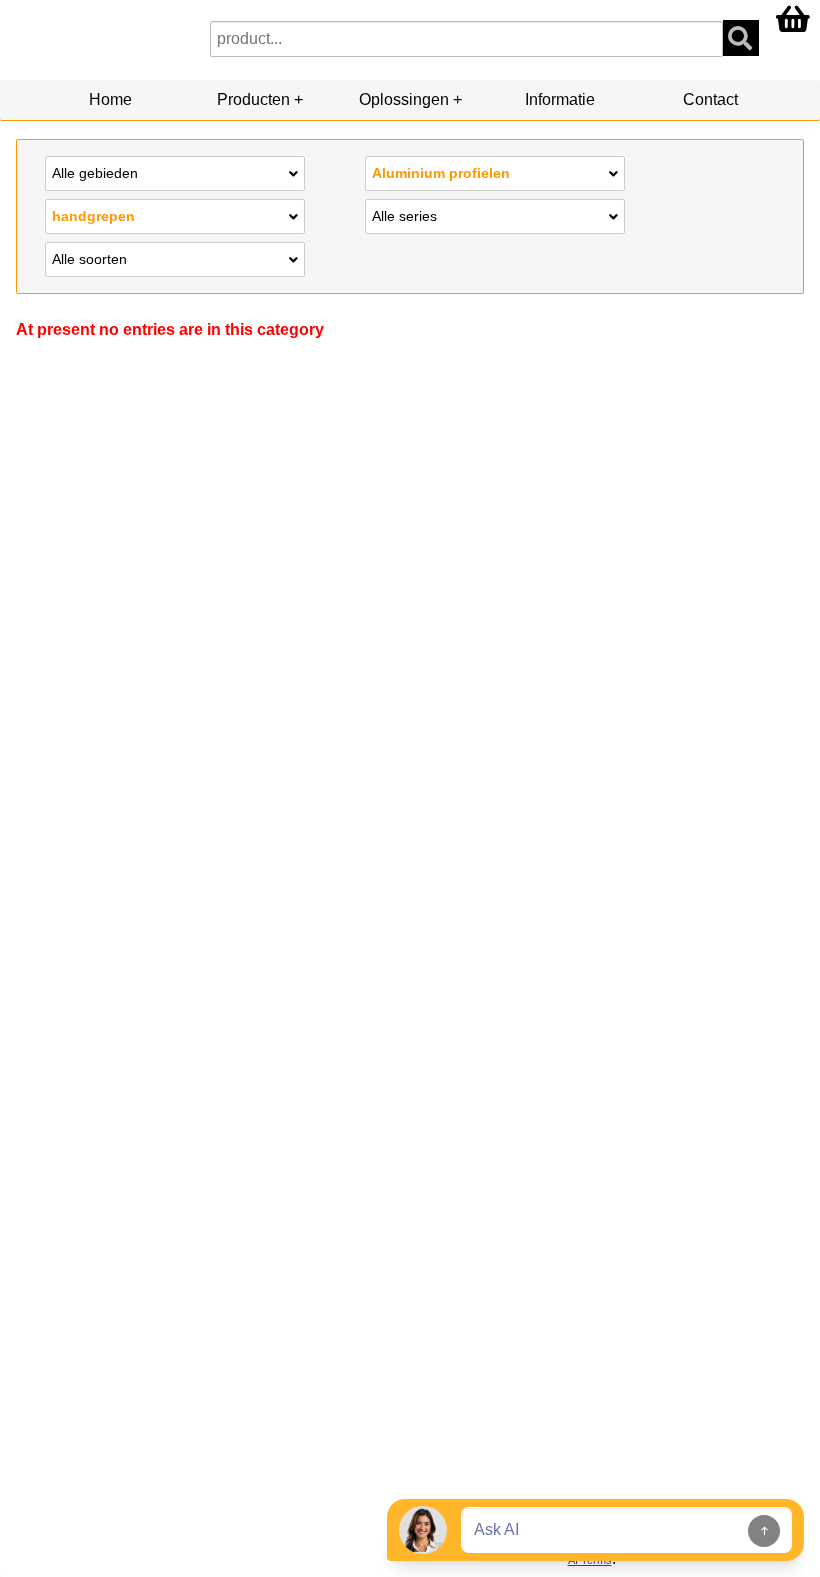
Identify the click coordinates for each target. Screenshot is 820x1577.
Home (110, 99)
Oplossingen (404, 99)
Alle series (404, 216)
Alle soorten (89, 259)
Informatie (560, 99)
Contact (710, 99)
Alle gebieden (95, 173)
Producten (253, 99)
